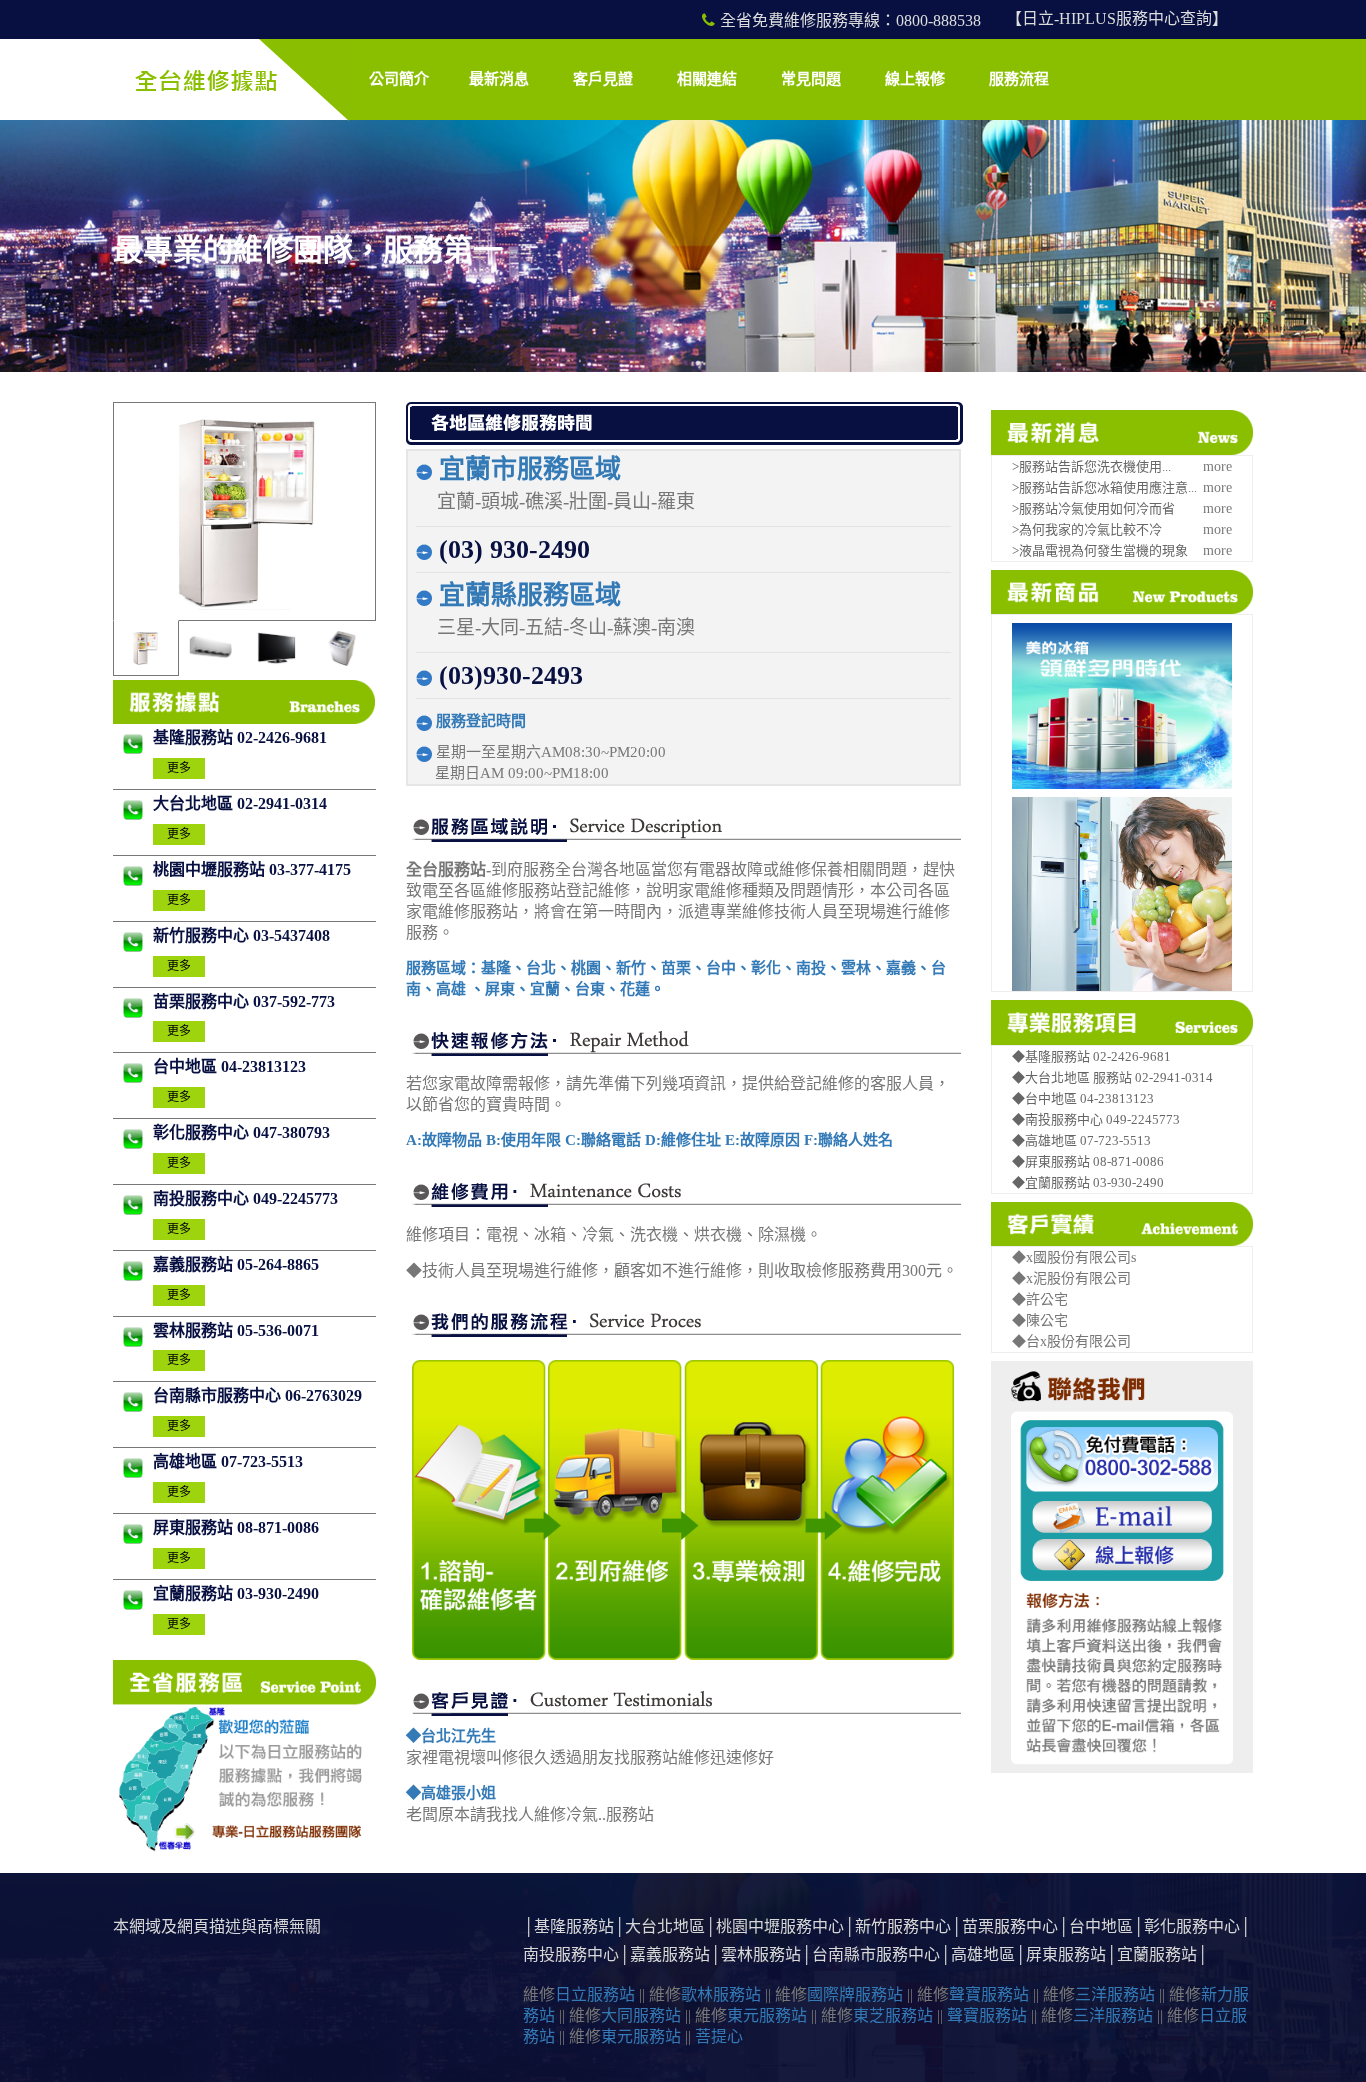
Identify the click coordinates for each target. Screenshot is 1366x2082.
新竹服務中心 (903, 1926)
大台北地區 (665, 1926)
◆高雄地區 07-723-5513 (1081, 1140)
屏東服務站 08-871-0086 (236, 1527)
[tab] (145, 648)
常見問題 (811, 79)
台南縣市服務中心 (876, 1954)
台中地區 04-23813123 (229, 1066)
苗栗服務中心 (1010, 1926)
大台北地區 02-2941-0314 (240, 803)
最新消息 (499, 79)
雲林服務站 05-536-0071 (236, 1330)
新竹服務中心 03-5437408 (241, 935)
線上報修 (915, 79)
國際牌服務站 (855, 1994)
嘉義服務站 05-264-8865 (236, 1264)
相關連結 (707, 79)
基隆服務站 (574, 1926)
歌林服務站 (721, 1994)
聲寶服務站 (989, 1994)
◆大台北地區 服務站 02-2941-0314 (1112, 1077)
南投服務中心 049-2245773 (245, 1198)
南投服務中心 (571, 1954)
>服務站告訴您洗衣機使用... (1091, 466)
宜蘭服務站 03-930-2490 (236, 1593)
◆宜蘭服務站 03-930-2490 (1088, 1182)
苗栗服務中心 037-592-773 (244, 1001)
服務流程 (1019, 79)
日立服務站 (595, 1994)
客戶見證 (603, 79)
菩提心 (719, 2036)
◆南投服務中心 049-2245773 (1096, 1119)
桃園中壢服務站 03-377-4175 (252, 869)
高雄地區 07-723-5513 (228, 1461)
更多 (179, 768)
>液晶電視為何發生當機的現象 (1100, 550)
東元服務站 (767, 2015)
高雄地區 (983, 1954)
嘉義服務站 (670, 1954)
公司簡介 (399, 79)
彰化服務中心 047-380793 (241, 1132)
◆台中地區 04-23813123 (1083, 1098)
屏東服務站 (1066, 1954)
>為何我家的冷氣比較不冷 (1087, 529)
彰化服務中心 (1192, 1926)
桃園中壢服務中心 (780, 1926)
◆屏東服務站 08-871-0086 (1088, 1161)
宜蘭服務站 (1157, 1954)
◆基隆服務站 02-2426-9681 (1091, 1056)
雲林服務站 (761, 1954)
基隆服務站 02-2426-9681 (240, 737)
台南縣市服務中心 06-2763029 (257, 1395)
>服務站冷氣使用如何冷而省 (1093, 508)
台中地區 (1101, 1926)
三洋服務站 (1115, 1994)
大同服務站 (641, 2015)
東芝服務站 (893, 2015)
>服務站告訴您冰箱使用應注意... (1104, 487)
